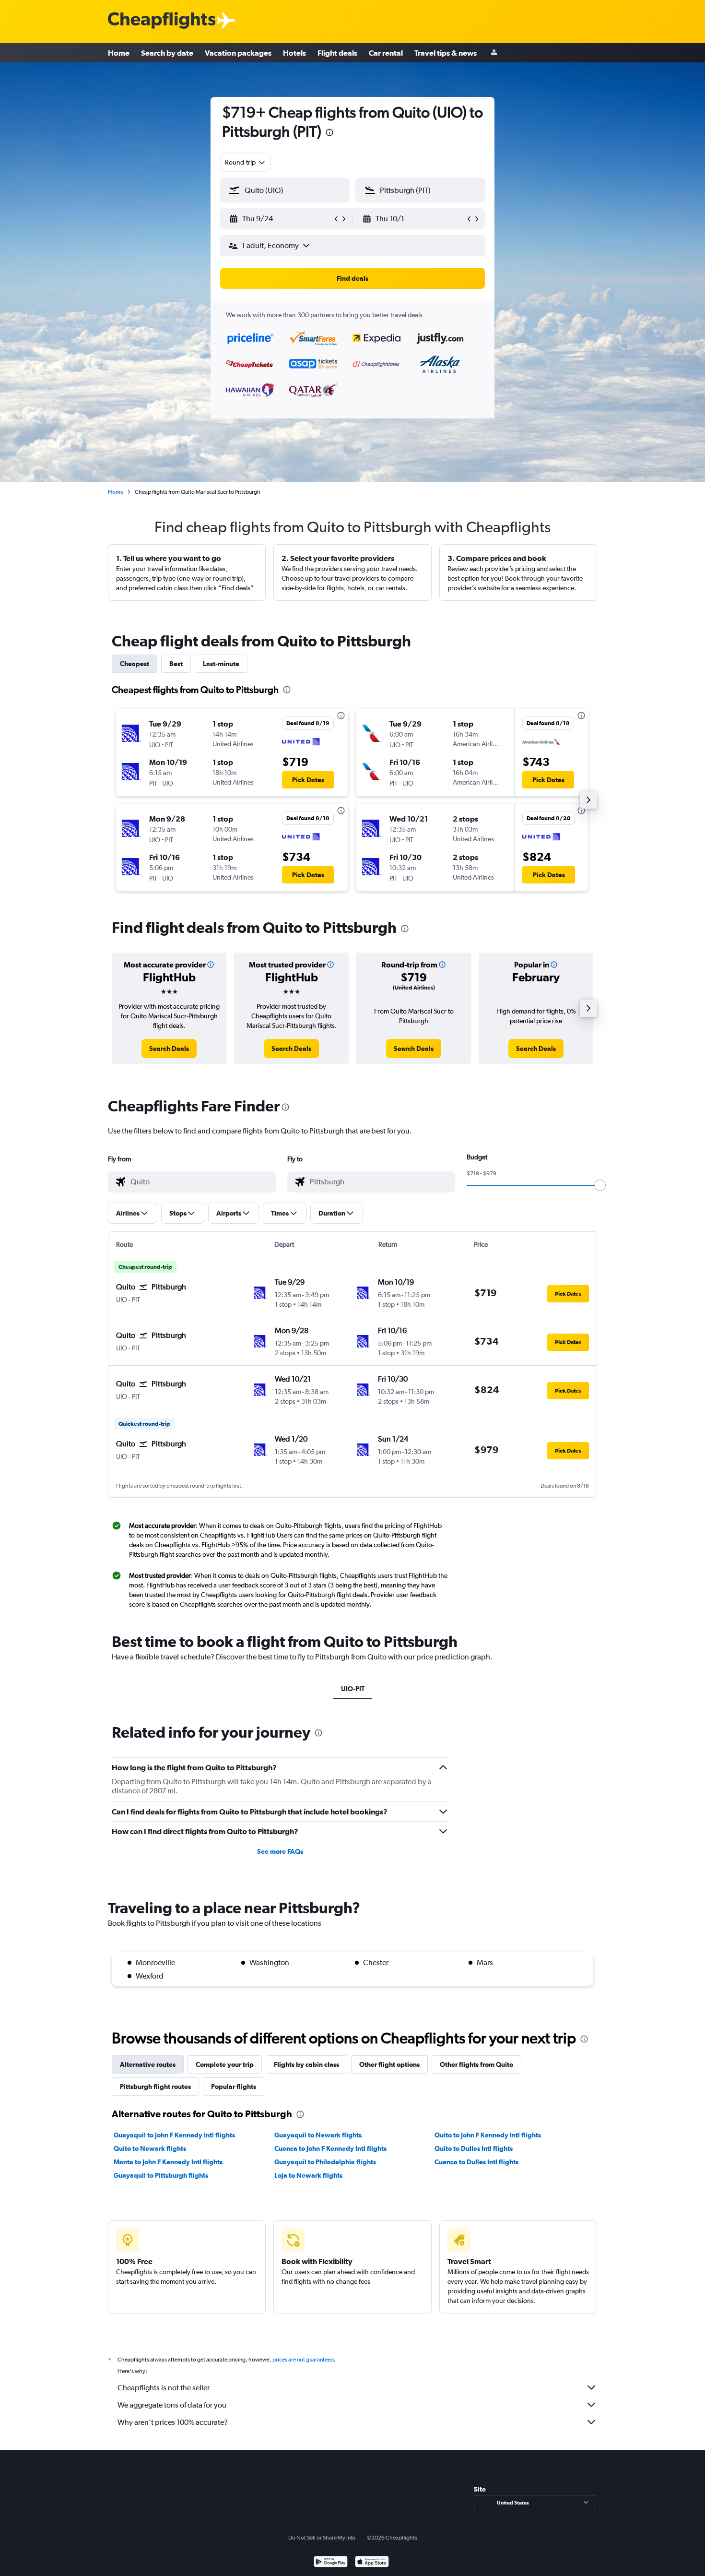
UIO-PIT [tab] (353, 1689)
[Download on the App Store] (372, 2563)
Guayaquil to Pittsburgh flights (161, 2175)
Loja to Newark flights (308, 2175)
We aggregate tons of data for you (172, 2405)
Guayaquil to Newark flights (318, 2135)
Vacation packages (238, 53)
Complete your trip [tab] (225, 2064)
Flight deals (337, 53)
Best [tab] (176, 664)
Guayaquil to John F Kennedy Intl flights (174, 2135)
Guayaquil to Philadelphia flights (325, 2162)
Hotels (294, 53)
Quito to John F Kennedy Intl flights (488, 2135)
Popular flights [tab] (234, 2087)
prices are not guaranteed (303, 2360)
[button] (329, 134)
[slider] (600, 1185)
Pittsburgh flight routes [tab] (155, 2087)
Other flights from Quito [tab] (476, 2064)
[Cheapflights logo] (162, 21)
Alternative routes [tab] (148, 2064)
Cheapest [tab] (135, 664)
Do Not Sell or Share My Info (322, 2538)
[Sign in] (494, 53)
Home (119, 53)
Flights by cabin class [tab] (306, 2064)
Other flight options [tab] (389, 2064)
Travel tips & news (446, 53)
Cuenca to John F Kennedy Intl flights (330, 2148)
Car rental (386, 53)
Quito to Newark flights (150, 2148)
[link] (169, 1049)
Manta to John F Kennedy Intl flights (168, 2162)
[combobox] (246, 162)
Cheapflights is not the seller (164, 2388)
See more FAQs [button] (280, 1851)
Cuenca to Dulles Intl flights (476, 2162)
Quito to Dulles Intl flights (474, 2148)
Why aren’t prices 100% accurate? (173, 2422)
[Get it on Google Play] (331, 2563)
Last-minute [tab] (221, 664)
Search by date (167, 53)
